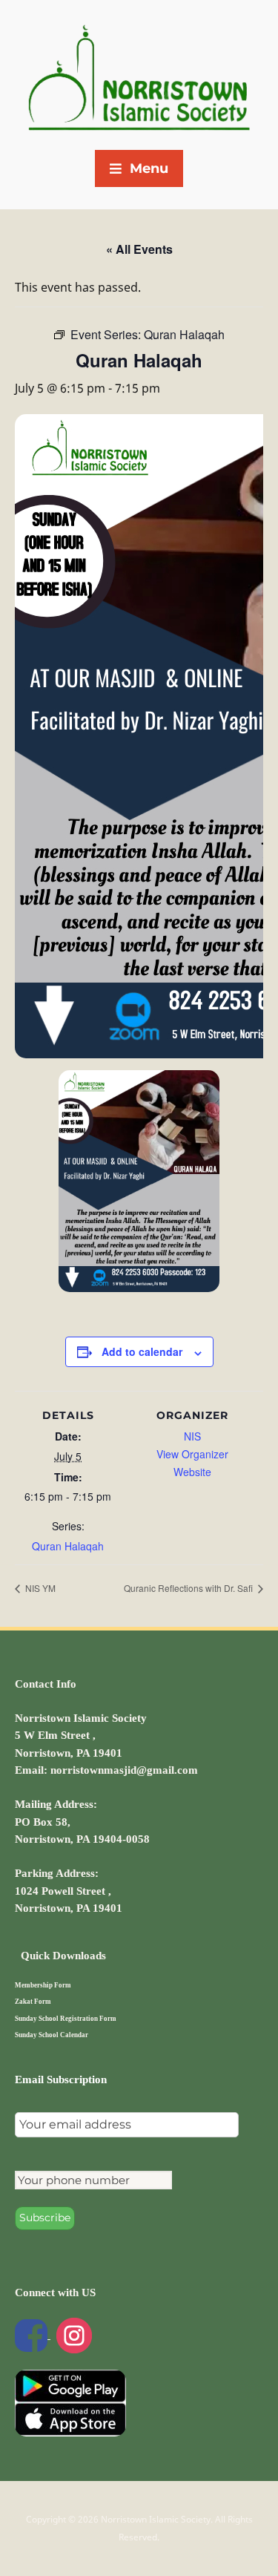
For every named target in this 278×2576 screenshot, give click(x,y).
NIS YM (39, 1588)
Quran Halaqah (68, 1546)
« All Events (139, 249)
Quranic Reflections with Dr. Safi (189, 1588)
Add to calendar (142, 1351)
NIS (192, 1436)
